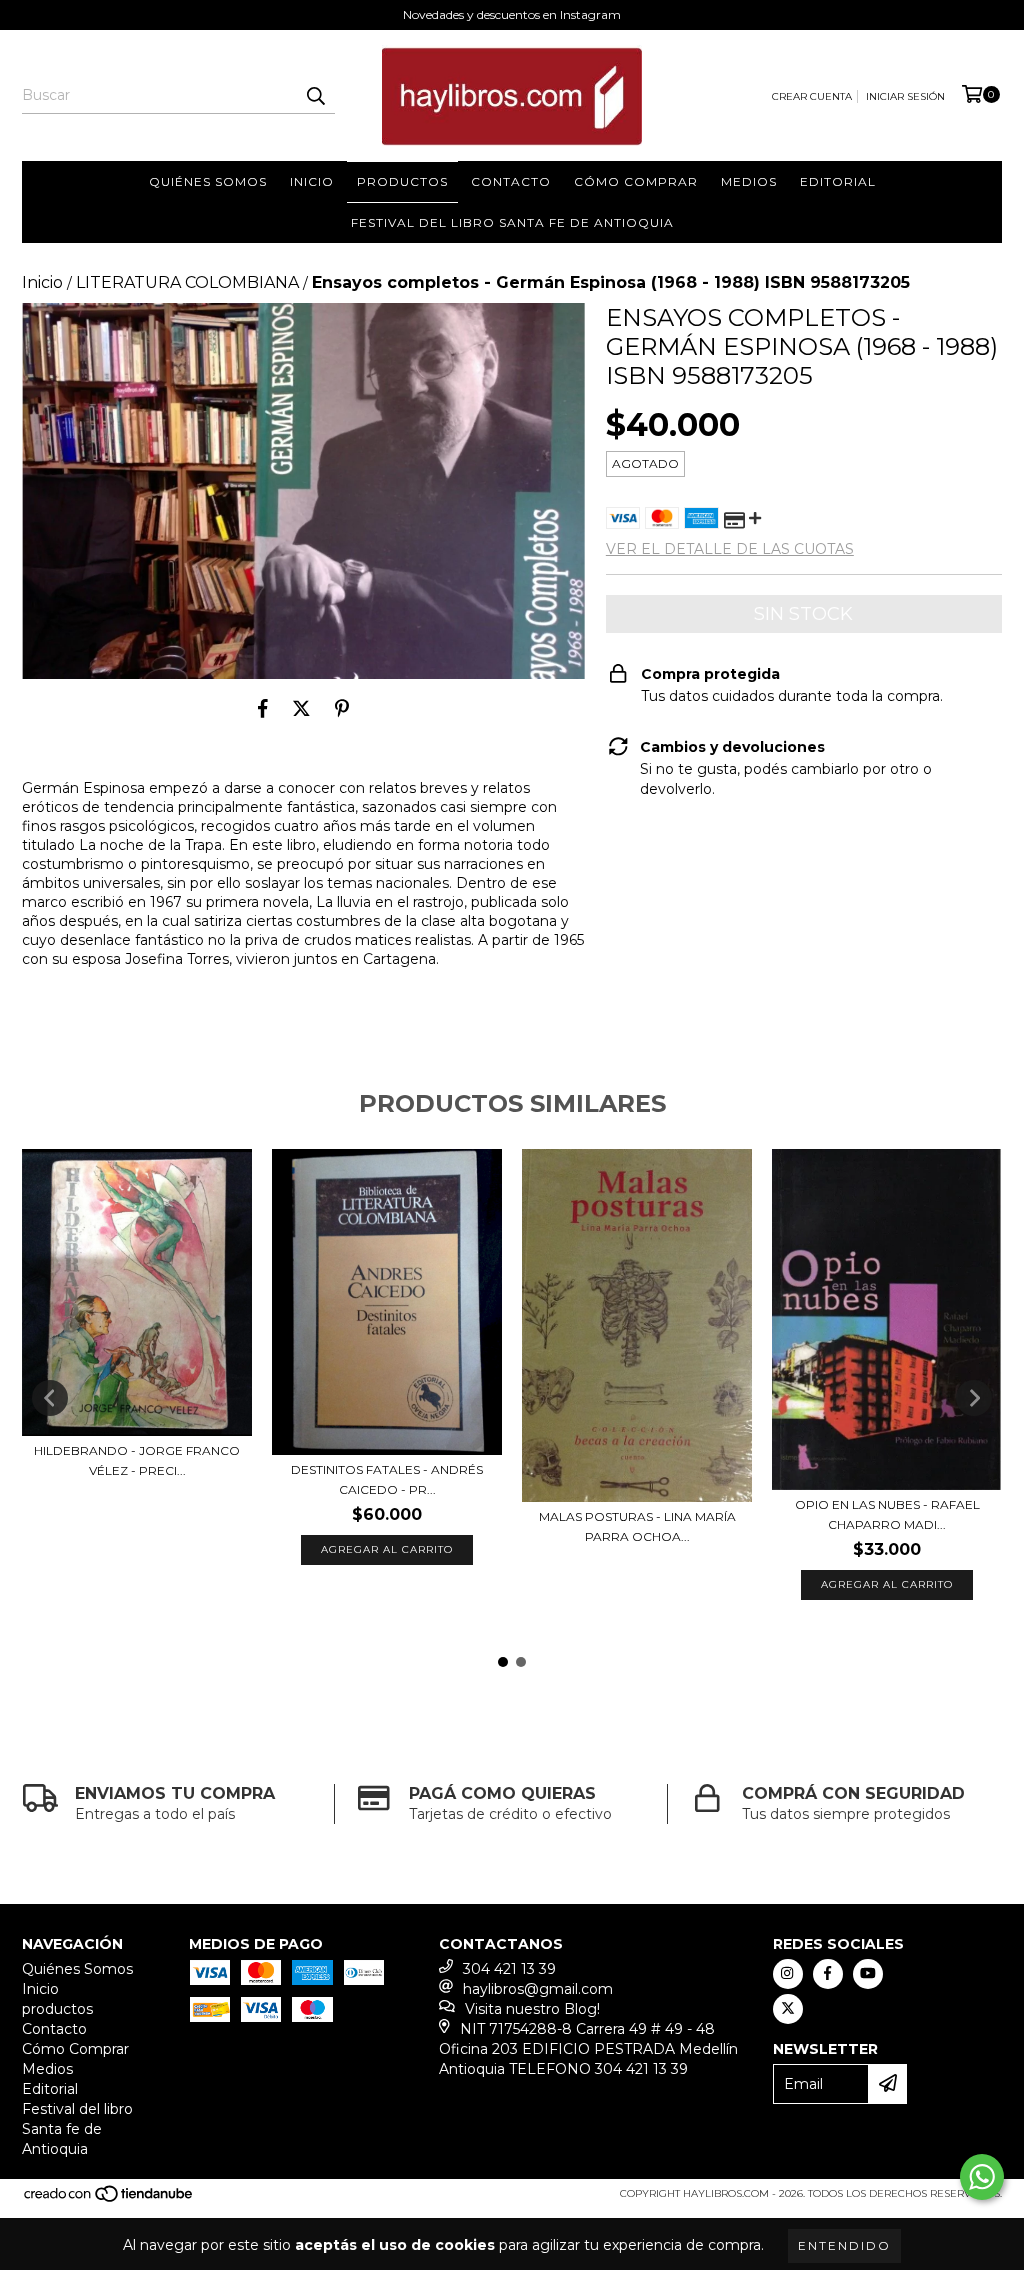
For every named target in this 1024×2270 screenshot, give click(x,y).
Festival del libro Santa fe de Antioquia (512, 222)
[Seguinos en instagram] (788, 1974)
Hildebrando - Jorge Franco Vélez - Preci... (137, 1460)
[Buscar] (315, 96)
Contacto (511, 181)
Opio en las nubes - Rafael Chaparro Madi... (887, 1514)
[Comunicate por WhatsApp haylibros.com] (982, 2177)
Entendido (844, 2245)
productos (402, 181)
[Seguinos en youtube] (868, 1974)
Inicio (312, 181)
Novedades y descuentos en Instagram (512, 14)
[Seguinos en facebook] (828, 1974)
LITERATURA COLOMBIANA (187, 282)
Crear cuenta (812, 96)
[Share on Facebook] (263, 709)
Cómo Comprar (636, 181)
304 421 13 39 (509, 1969)
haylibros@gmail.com (538, 1989)
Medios (749, 181)
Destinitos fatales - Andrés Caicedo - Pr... (387, 1479)
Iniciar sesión (905, 96)
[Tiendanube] (109, 2199)
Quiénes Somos (208, 181)
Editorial (838, 181)
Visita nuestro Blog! (532, 2009)
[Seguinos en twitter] (788, 2009)
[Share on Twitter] (301, 709)
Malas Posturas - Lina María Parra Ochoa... (637, 1526)
